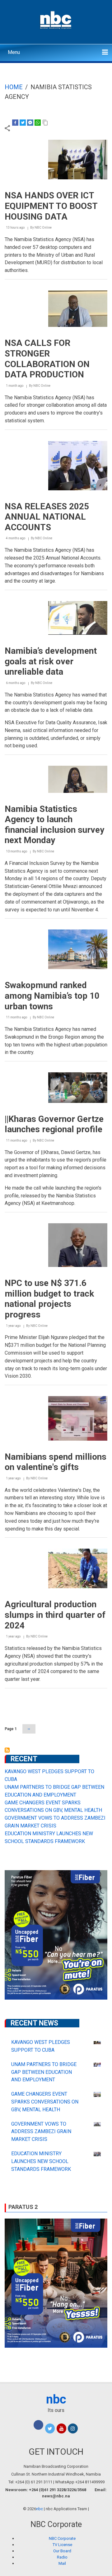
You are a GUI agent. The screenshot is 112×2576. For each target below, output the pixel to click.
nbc (56, 2399)
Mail (62, 2563)
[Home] (56, 19)
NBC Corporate (62, 2538)
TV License (62, 2545)
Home (14, 87)
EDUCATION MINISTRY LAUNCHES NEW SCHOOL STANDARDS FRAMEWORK (41, 2161)
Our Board (62, 2551)
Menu (14, 52)
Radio (62, 2557)
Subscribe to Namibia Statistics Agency (7, 1750)
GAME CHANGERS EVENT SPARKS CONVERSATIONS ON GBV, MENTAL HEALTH (45, 2102)
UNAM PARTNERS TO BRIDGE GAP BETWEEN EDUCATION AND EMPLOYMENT (44, 2072)
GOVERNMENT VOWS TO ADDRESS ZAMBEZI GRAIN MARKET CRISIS (41, 2132)
